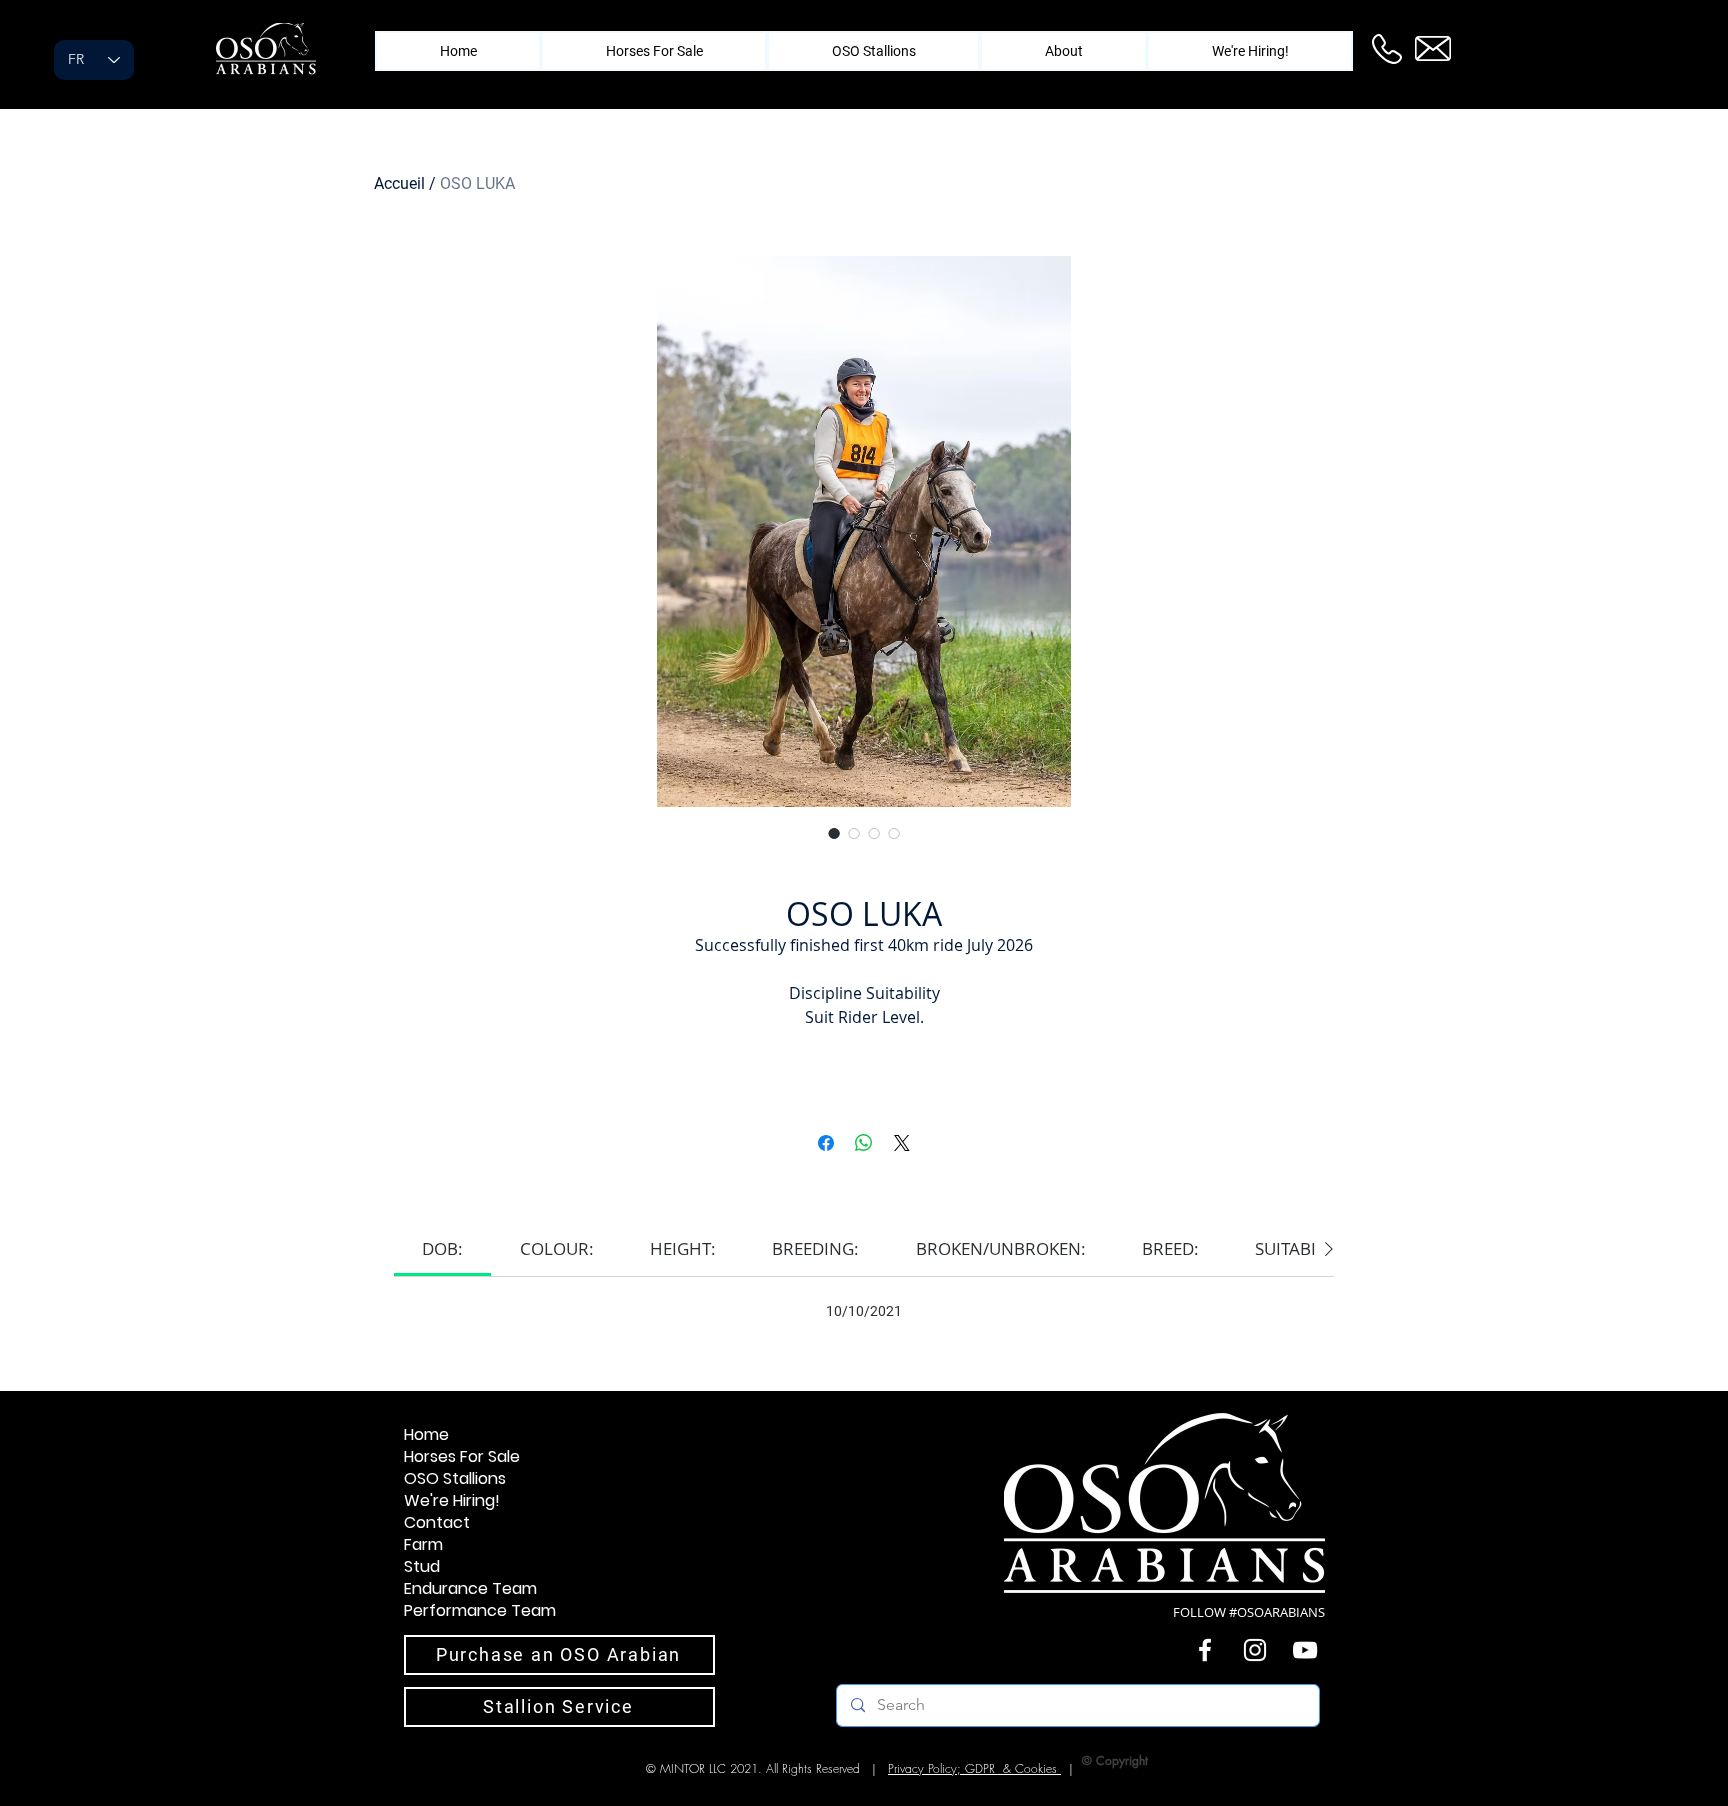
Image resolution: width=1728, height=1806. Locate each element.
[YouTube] (1305, 1650)
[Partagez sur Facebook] (826, 1143)
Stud (422, 1567)
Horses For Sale (462, 1457)
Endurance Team (470, 1589)
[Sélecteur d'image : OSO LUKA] (834, 833)
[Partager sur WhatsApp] (864, 1143)
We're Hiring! (452, 1501)
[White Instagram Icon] (1255, 1650)
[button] (1063, 51)
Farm (423, 1545)
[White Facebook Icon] (1205, 1650)
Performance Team (480, 1611)
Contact (437, 1523)
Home (426, 1435)
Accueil (399, 183)
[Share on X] (902, 1143)
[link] (442, 1248)
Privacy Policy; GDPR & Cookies (974, 1768)
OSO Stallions (455, 1479)
